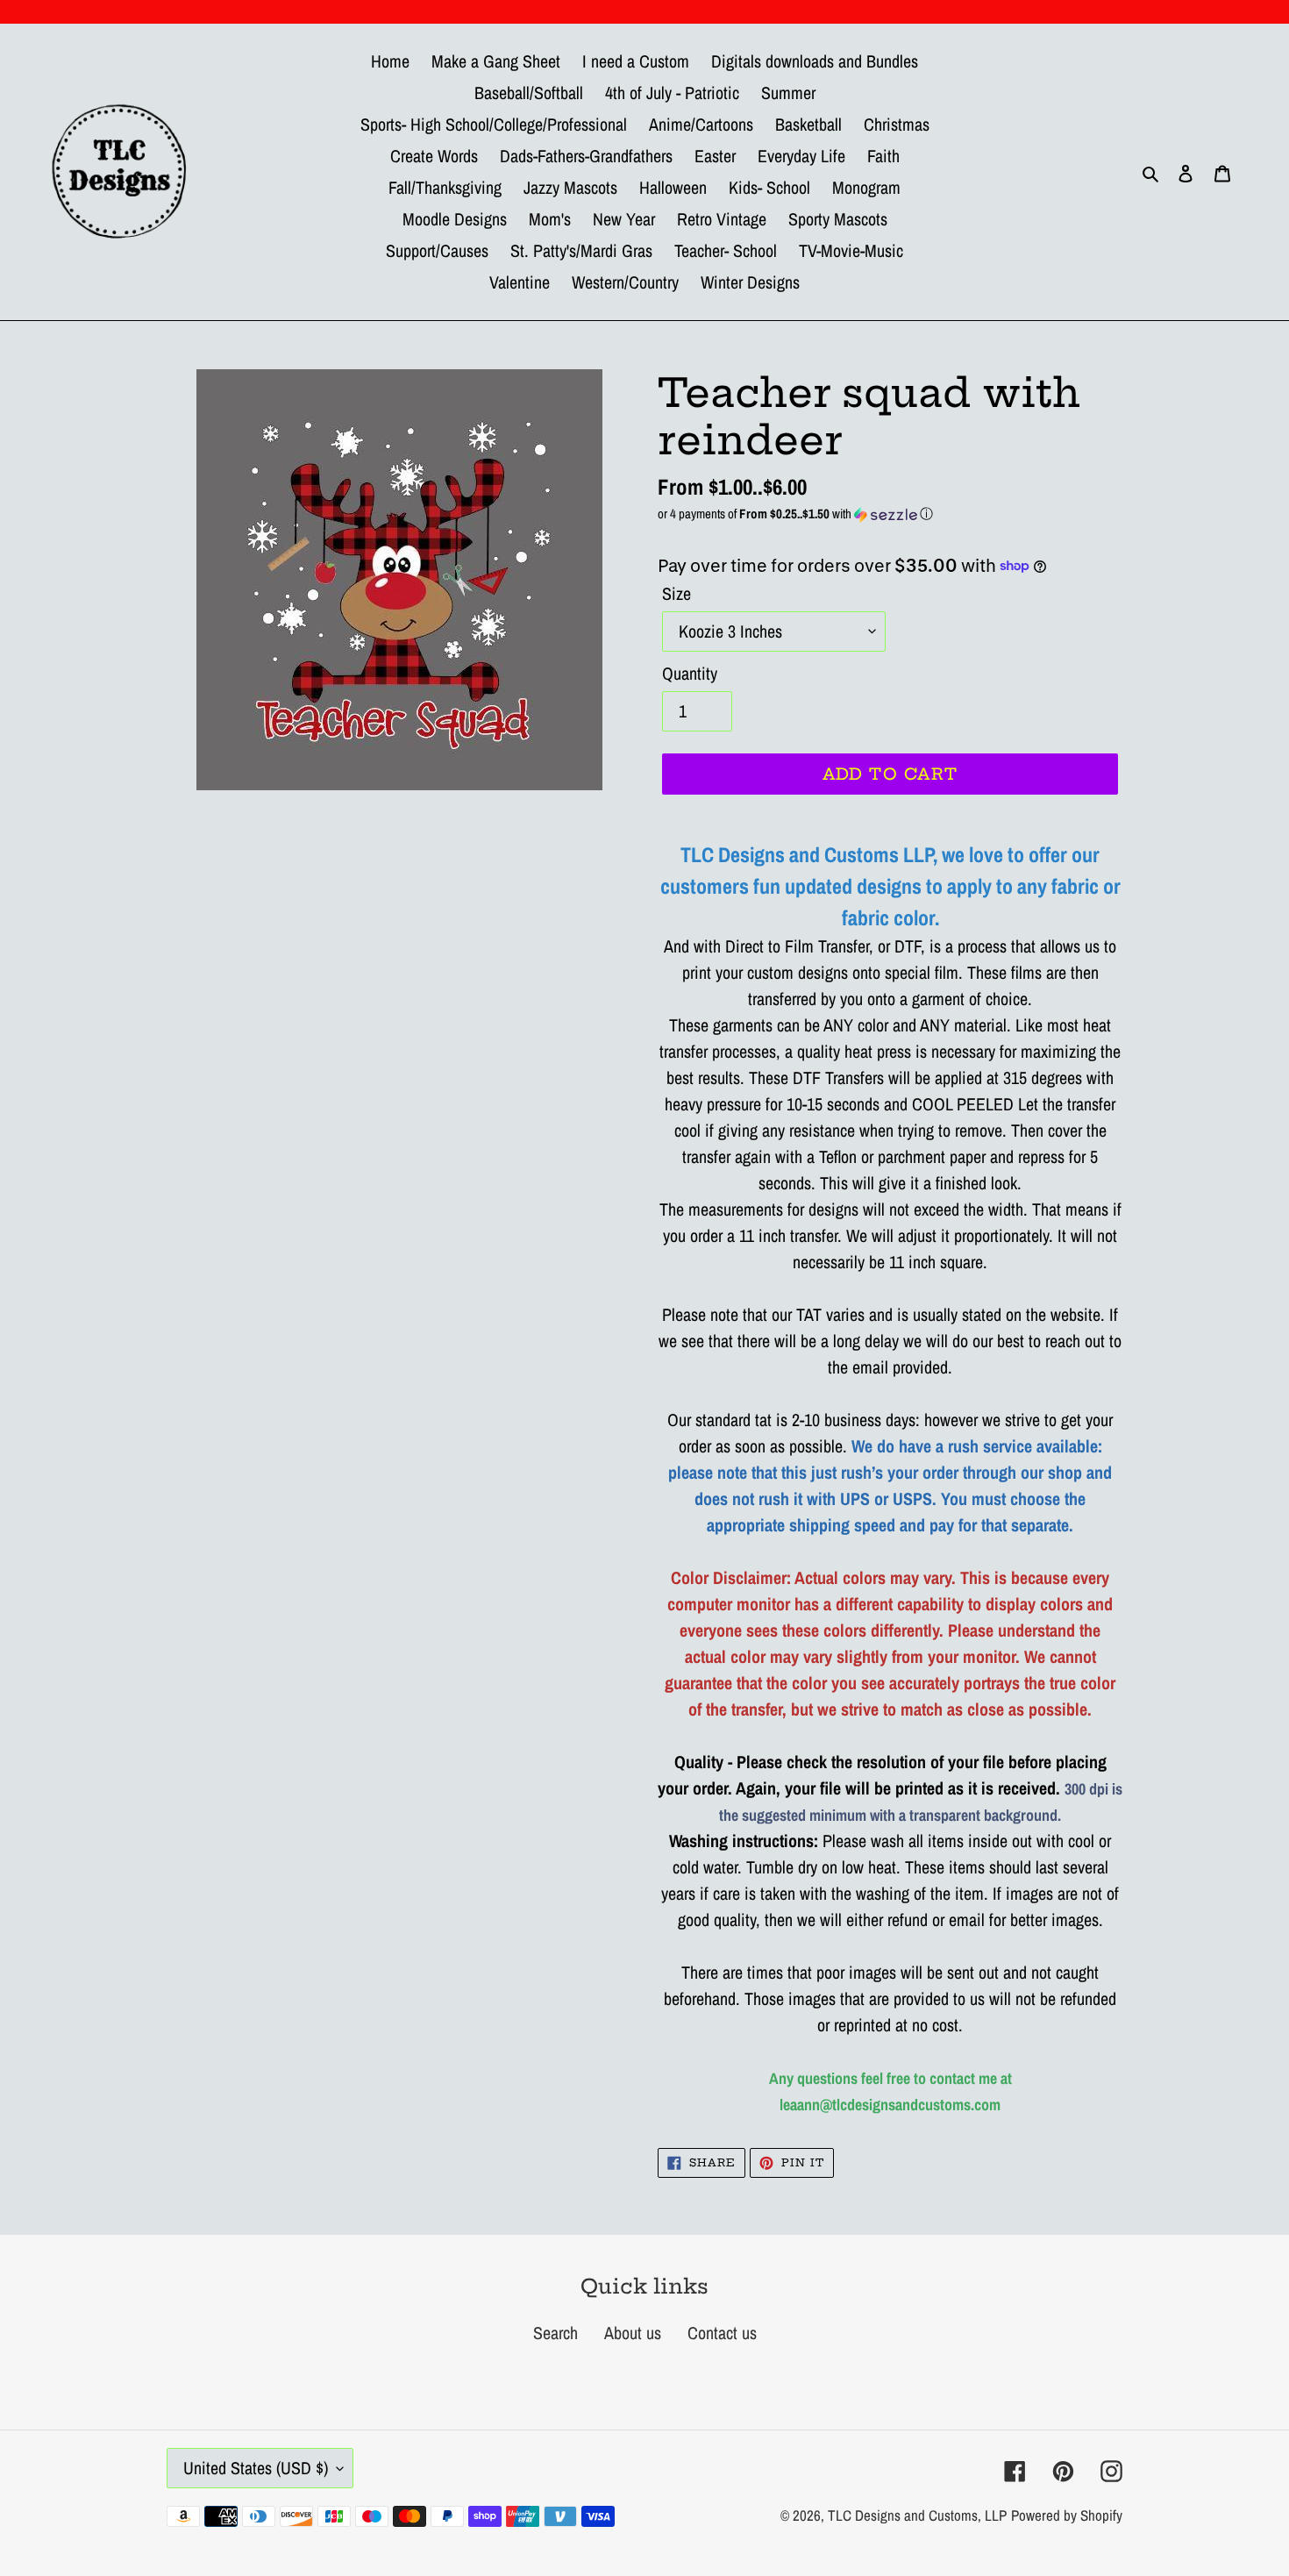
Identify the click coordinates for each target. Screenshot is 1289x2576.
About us (633, 2333)
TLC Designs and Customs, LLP (917, 2515)
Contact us (722, 2333)
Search (555, 2333)
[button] (890, 514)
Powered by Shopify (1067, 2515)
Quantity (690, 673)
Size (677, 593)
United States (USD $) (256, 2468)
